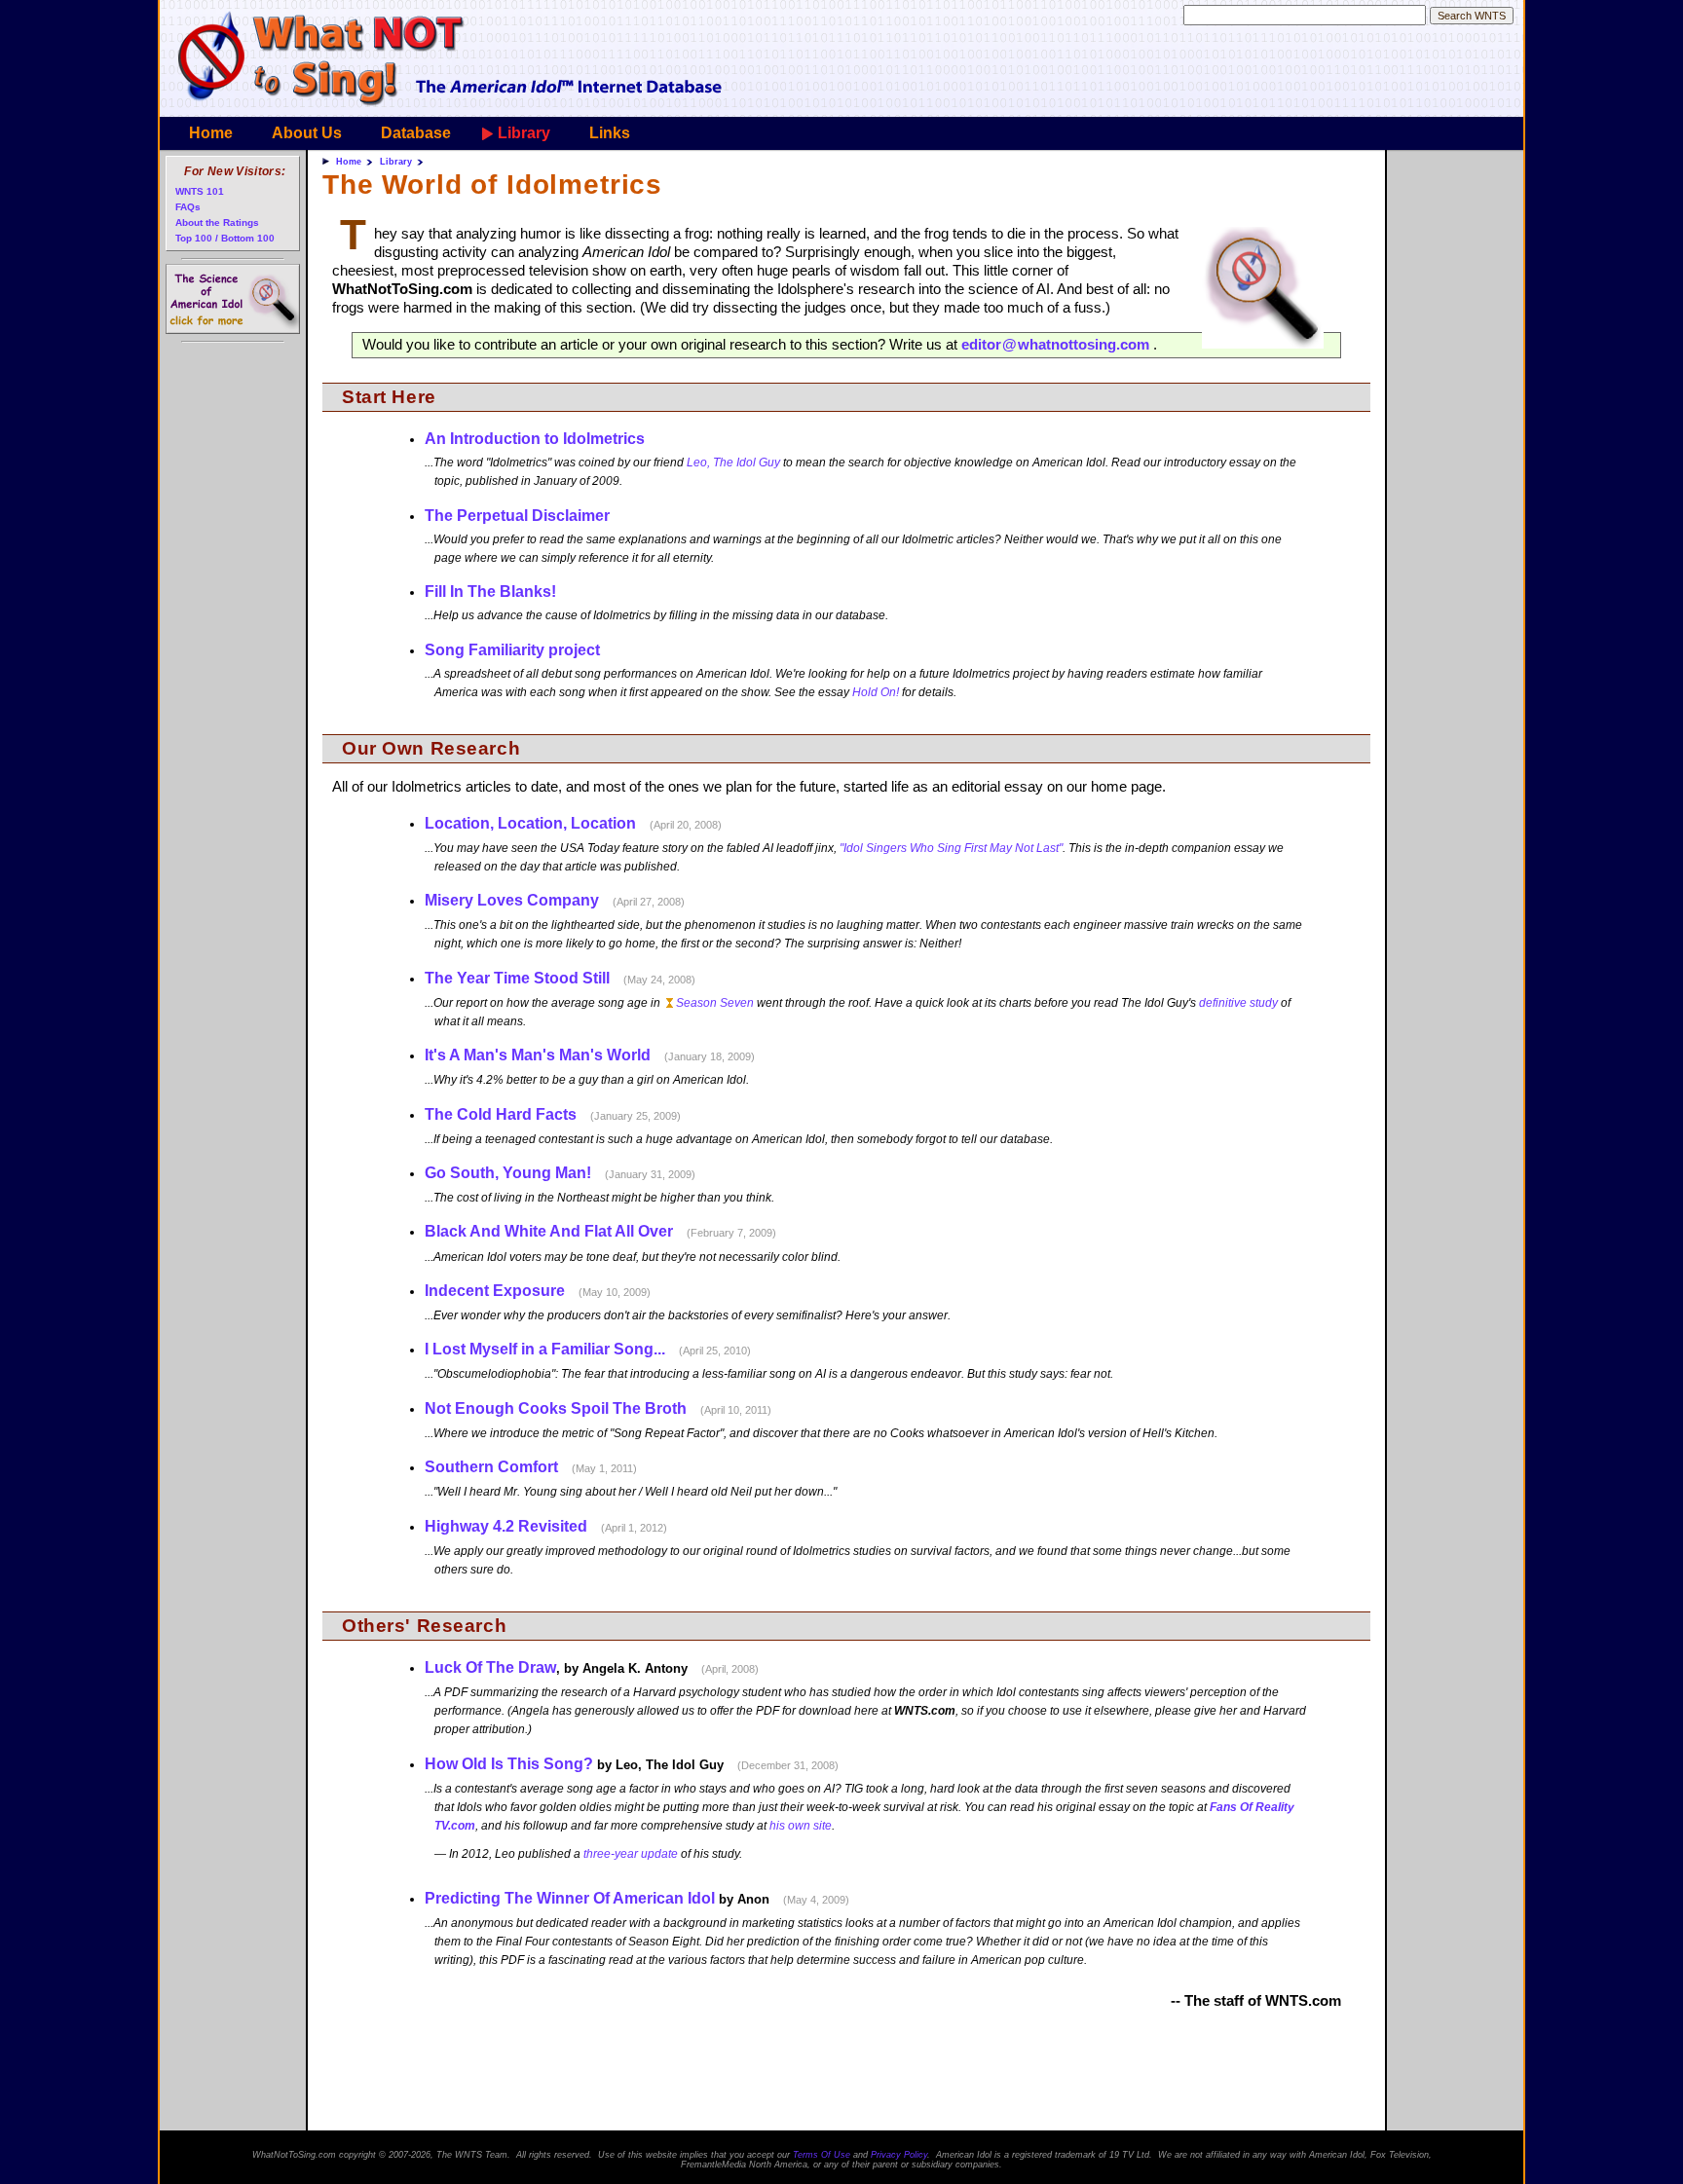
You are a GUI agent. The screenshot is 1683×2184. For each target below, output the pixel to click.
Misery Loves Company (512, 900)
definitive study (1238, 1003)
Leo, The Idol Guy (733, 463)
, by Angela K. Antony (592, 1667)
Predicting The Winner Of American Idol (570, 1898)
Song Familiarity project (512, 650)
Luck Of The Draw (490, 1667)
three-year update (631, 1854)
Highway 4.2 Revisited (506, 1526)
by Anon (637, 1898)
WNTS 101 (200, 191)
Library (524, 133)
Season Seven (715, 1003)
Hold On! (876, 692)
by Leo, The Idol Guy (632, 1764)
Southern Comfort (491, 1467)
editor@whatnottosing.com (1055, 345)
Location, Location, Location (530, 823)
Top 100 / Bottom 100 (225, 238)
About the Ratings (217, 222)
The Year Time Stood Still (517, 978)
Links (610, 133)
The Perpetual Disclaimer (517, 516)
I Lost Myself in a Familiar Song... (545, 1349)
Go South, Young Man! (508, 1173)
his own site (801, 1826)
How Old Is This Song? (509, 1764)
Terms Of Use (822, 2155)
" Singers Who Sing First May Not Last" (951, 848)
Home (211, 133)
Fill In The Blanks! (490, 592)
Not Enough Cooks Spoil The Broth (556, 1408)
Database (416, 133)
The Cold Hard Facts (501, 1114)
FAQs (188, 207)
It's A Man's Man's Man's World (538, 1055)
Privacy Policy (899, 2155)
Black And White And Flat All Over (549, 1231)
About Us (307, 133)
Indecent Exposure (495, 1291)
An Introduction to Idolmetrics (535, 439)
